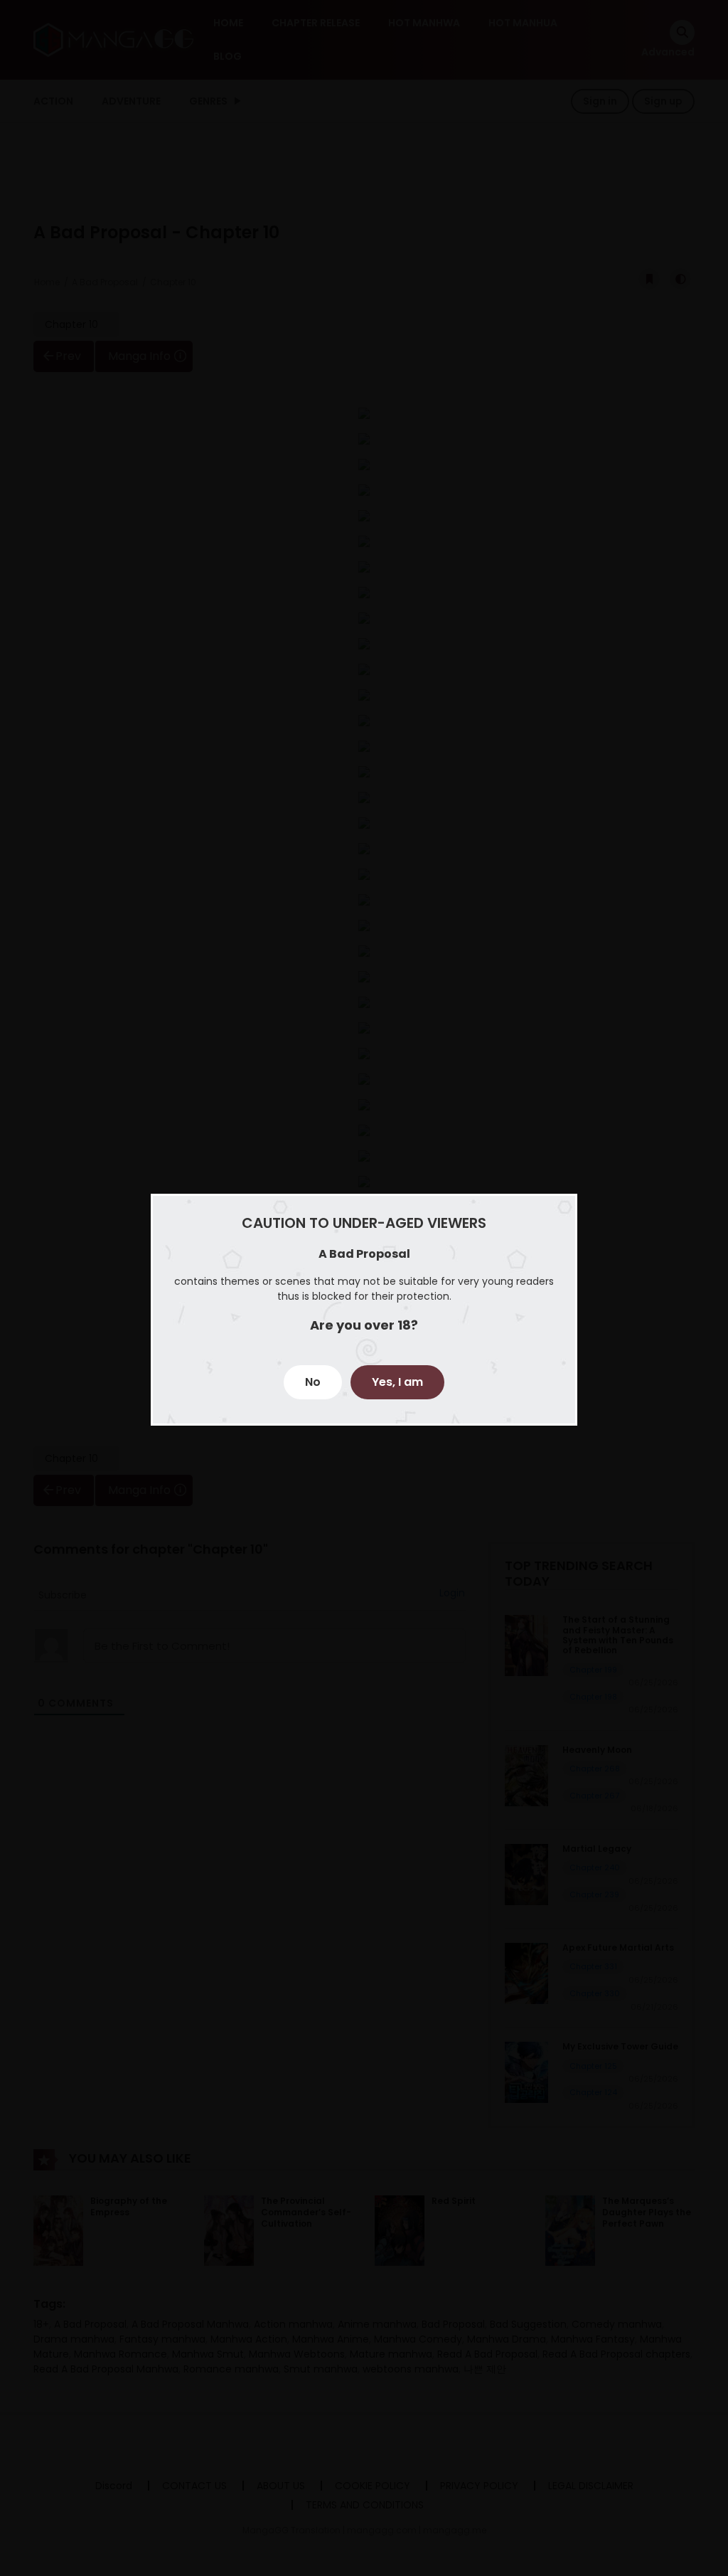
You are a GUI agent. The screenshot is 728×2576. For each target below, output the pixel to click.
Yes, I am (397, 1382)
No (313, 1382)
